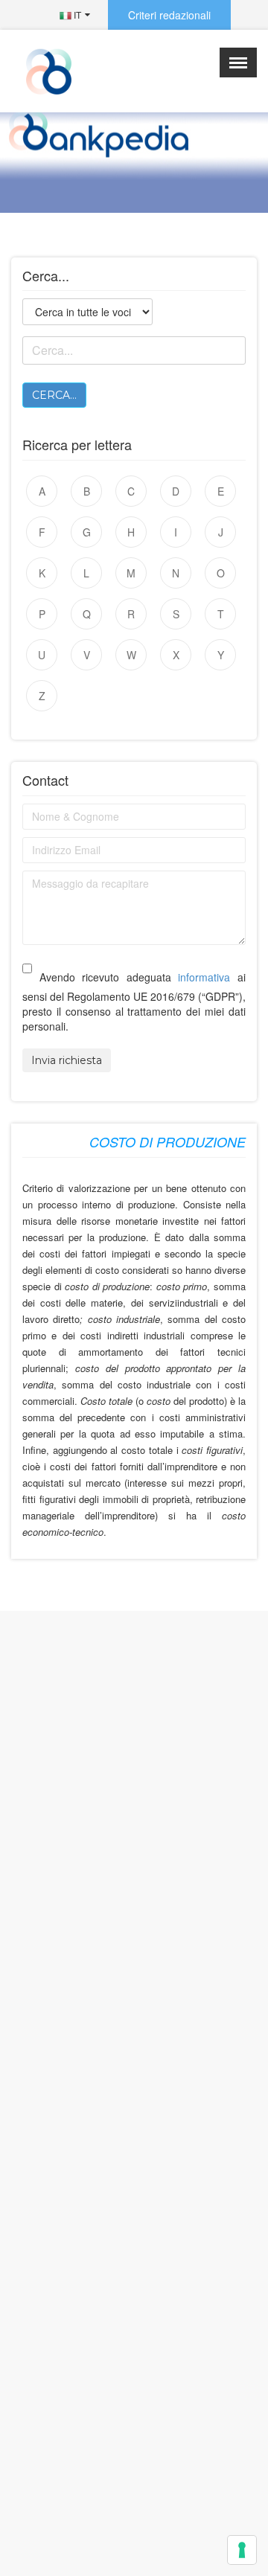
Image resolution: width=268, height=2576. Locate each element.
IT (76, 15)
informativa (204, 977)
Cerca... (54, 395)
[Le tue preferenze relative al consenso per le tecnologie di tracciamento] (242, 2550)
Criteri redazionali (169, 15)
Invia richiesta (67, 1060)
